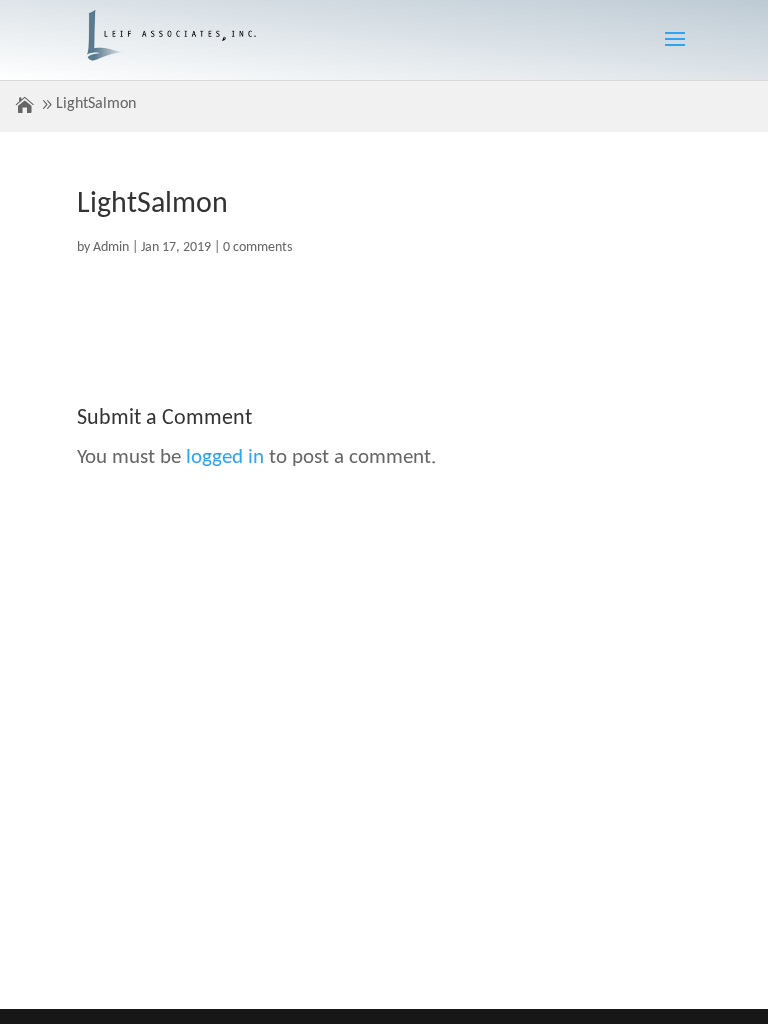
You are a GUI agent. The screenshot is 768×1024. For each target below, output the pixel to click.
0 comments (257, 247)
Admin (111, 247)
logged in (225, 457)
